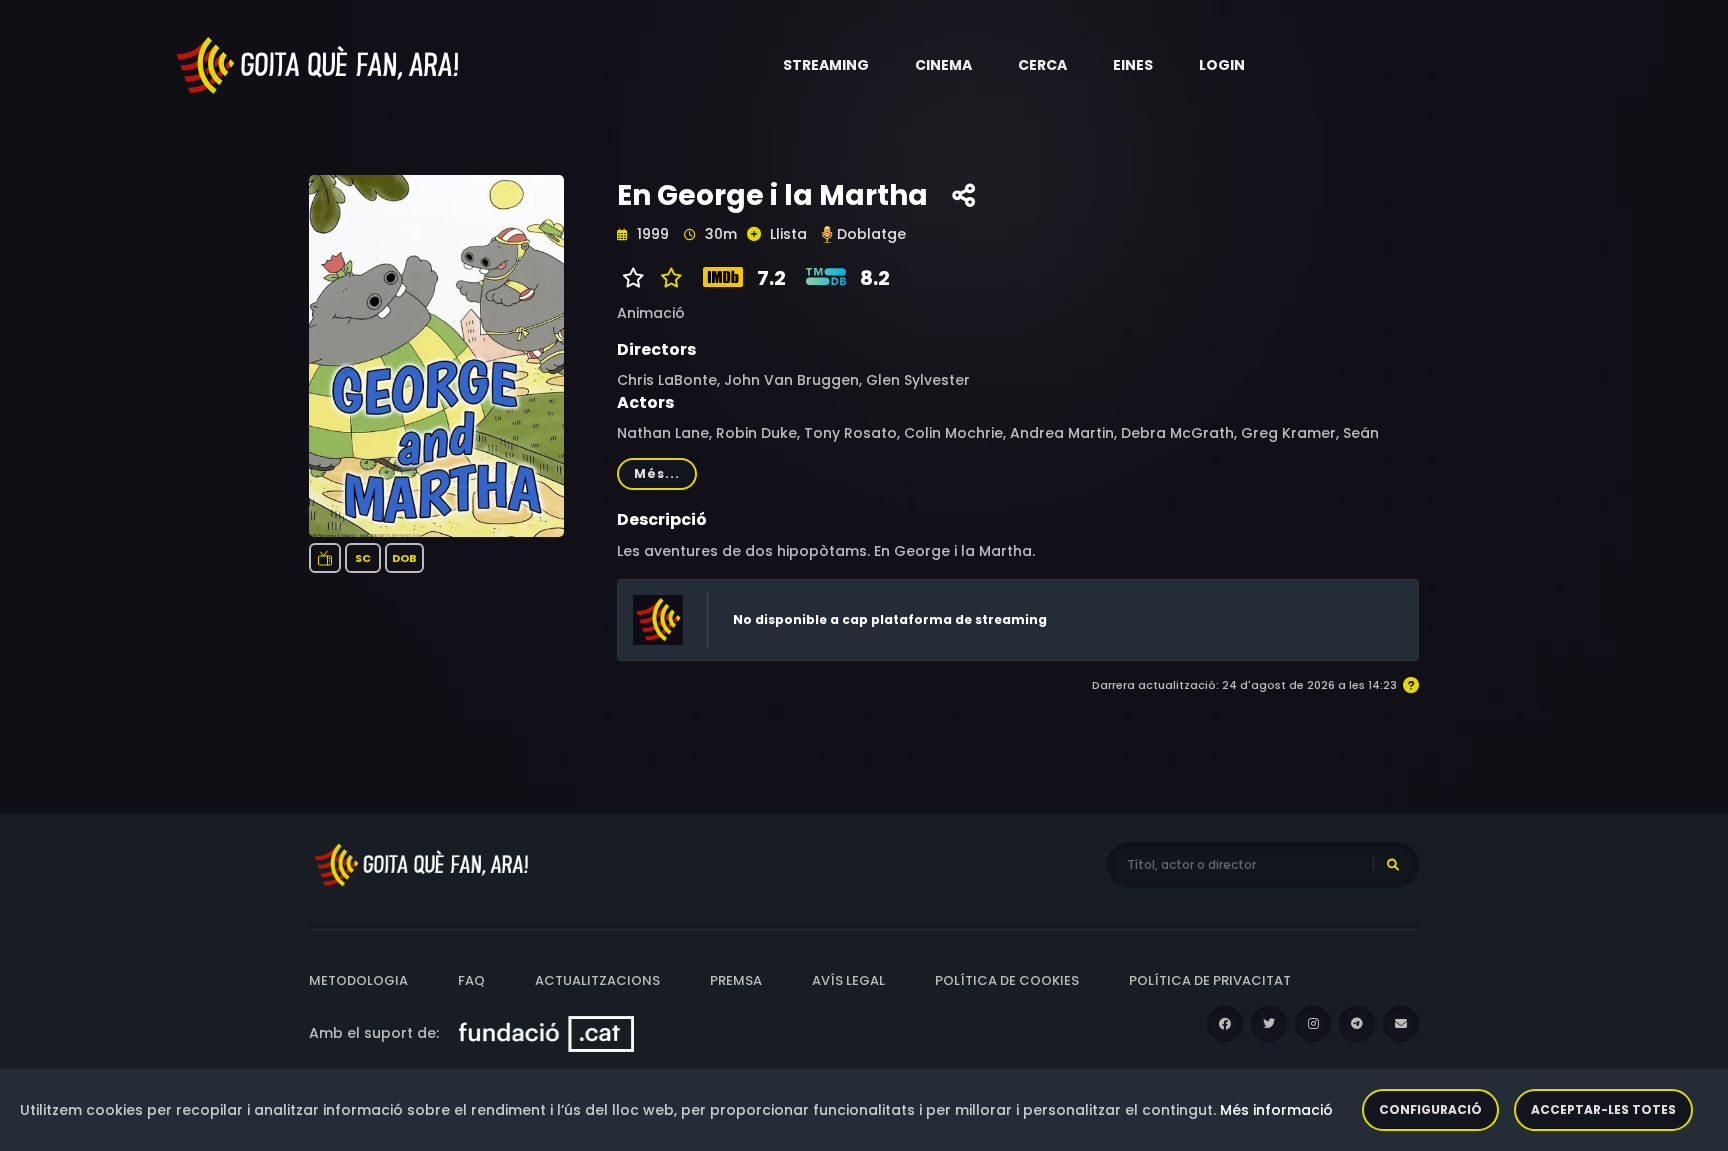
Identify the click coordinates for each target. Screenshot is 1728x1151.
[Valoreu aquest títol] (666, 278)
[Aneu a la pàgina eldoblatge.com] (827, 234)
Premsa (736, 980)
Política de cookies (1007, 980)
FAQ (471, 980)
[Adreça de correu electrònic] (1401, 1024)
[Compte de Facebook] (1225, 1024)
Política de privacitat (1210, 980)
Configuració (1430, 1109)
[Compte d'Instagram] (1313, 1024)
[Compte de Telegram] (1357, 1024)
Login (1222, 65)
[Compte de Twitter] (1269, 1024)
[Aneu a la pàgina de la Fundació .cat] (546, 1033)
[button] (826, 65)
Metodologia (358, 980)
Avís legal (848, 980)
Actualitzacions (597, 980)
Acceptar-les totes (1603, 1109)
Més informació (1276, 1110)
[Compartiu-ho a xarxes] (963, 196)
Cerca (1042, 65)
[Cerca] (1393, 865)
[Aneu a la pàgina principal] (319, 64)
